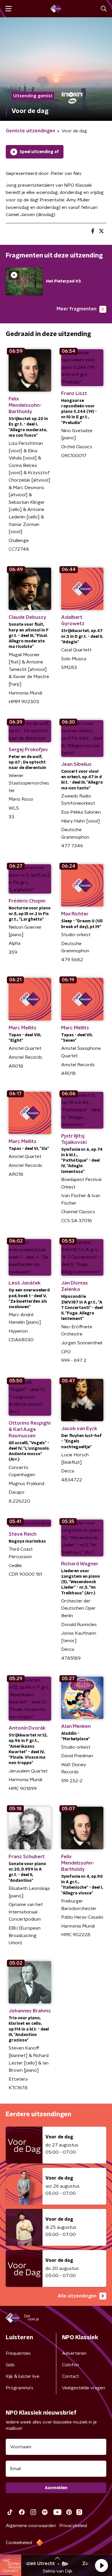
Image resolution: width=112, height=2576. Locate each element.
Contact (71, 2376)
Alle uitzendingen (77, 2296)
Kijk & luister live (23, 2376)
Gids (10, 2365)
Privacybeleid (73, 2526)
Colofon (71, 2365)
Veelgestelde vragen (84, 2388)
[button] (101, 2565)
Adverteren (74, 2353)
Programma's (20, 2388)
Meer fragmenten (77, 309)
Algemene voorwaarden (31, 2526)
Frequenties (18, 2353)
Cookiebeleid (19, 2543)
